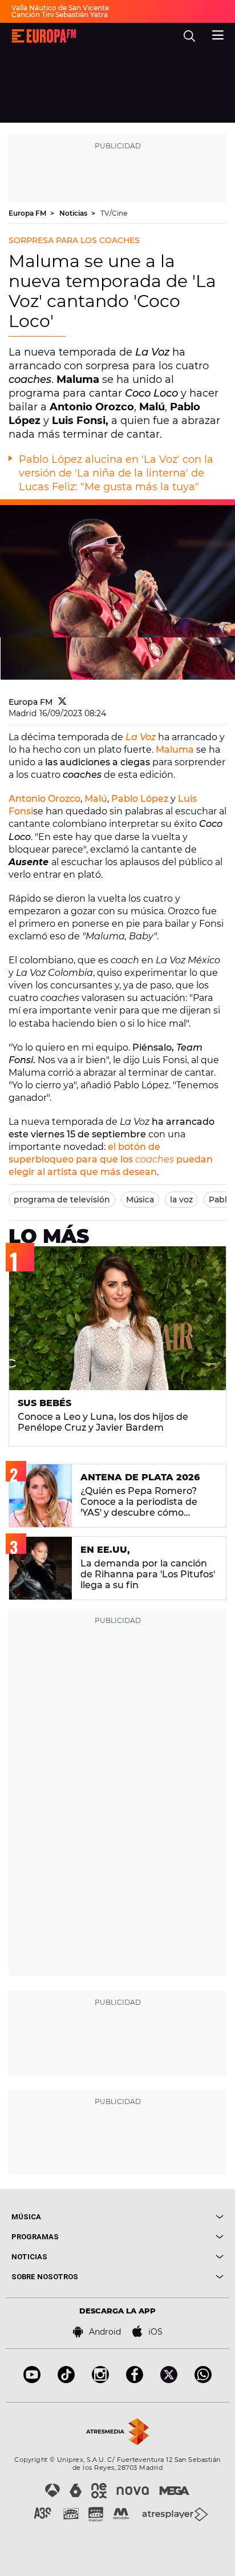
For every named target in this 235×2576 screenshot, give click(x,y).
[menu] (218, 34)
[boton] (171, 2217)
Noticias (74, 213)
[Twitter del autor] (62, 702)
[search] (189, 36)
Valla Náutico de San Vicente (60, 8)
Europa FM (28, 213)
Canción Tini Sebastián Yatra (60, 15)
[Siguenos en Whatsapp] (203, 2380)
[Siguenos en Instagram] (100, 2380)
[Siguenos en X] (169, 2380)
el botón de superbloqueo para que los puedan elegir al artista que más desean (111, 1159)
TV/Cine (114, 213)
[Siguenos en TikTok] (66, 2380)
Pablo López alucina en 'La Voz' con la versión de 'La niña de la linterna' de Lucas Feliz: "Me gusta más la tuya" (116, 473)
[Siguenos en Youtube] (32, 2380)
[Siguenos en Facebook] (135, 2380)
